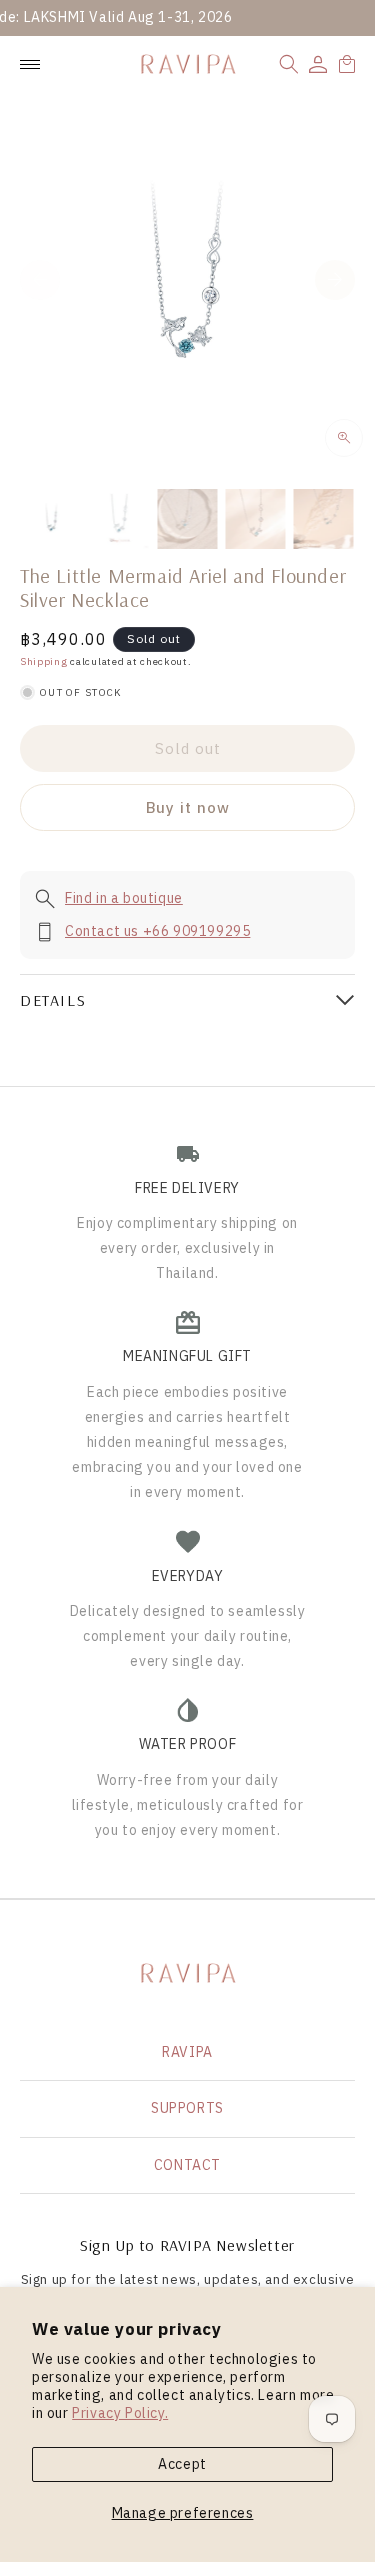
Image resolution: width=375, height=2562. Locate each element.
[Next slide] (335, 280)
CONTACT (187, 2165)
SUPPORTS (187, 2108)
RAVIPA (187, 2052)
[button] (289, 64)
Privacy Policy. (120, 2413)
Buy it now (188, 807)
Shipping (44, 661)
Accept (182, 2464)
